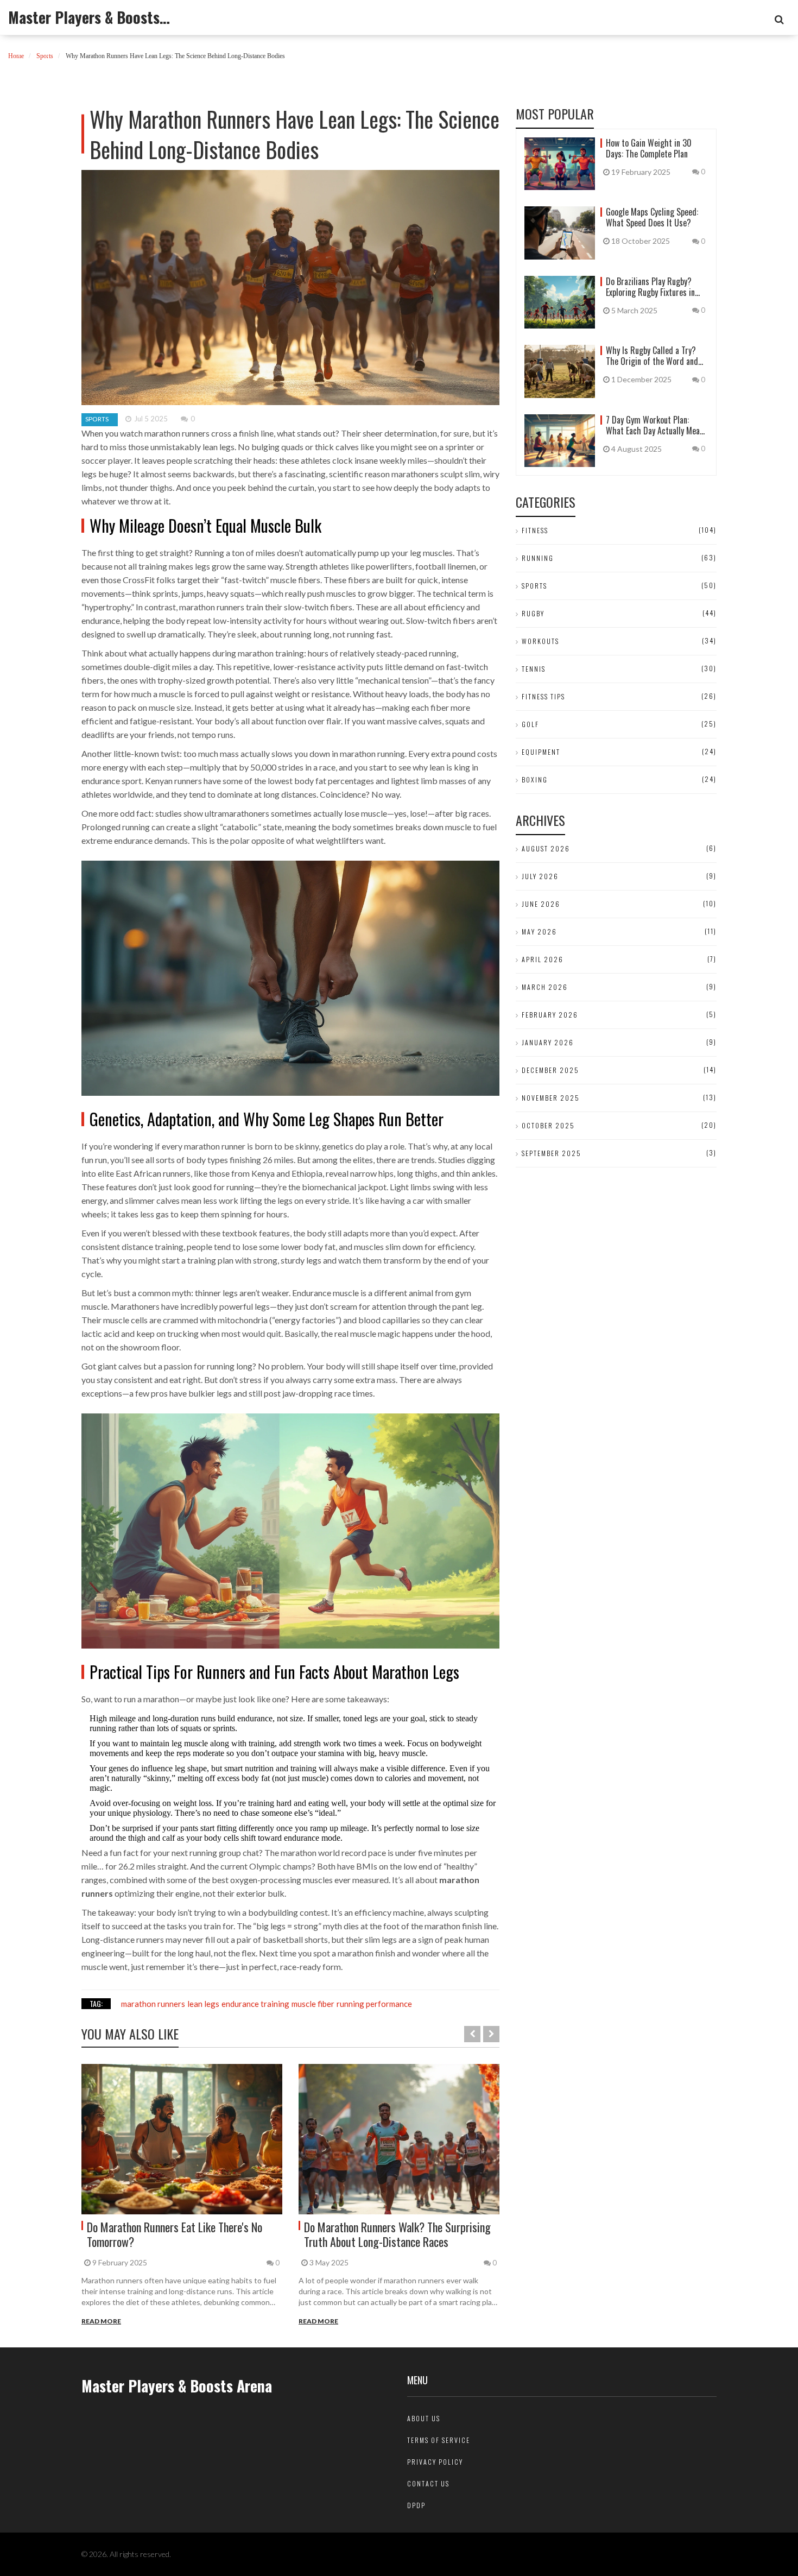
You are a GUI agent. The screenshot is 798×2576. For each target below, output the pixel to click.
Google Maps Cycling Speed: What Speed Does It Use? (652, 217)
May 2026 (539, 932)
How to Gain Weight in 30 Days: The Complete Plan (649, 148)
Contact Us (428, 2483)
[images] (182, 2139)
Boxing (535, 779)
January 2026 (548, 1042)
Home (16, 56)
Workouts (540, 641)
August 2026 (546, 848)
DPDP (416, 2505)
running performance (374, 2004)
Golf (530, 724)
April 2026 (543, 959)
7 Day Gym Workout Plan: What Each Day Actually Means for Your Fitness (657, 425)
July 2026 (540, 876)
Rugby (533, 613)
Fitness (535, 530)
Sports (45, 56)
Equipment (541, 752)
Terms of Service (439, 2440)
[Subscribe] (779, 20)
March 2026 (545, 987)
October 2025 (548, 1125)
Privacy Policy (435, 2462)
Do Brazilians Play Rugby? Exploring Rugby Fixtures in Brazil (650, 287)
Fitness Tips (543, 696)
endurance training (255, 2004)
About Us (424, 2418)
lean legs (203, 2004)
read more (101, 2321)
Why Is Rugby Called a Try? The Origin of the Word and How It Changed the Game (652, 356)
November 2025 (551, 1098)
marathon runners (153, 2004)
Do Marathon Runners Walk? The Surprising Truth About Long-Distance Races (397, 2234)
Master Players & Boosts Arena (90, 17)
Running (538, 558)
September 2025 (552, 1153)
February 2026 (550, 1015)
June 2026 (541, 904)
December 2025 (550, 1070)
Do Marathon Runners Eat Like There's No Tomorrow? (175, 2234)
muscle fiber (313, 2004)
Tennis (534, 669)
